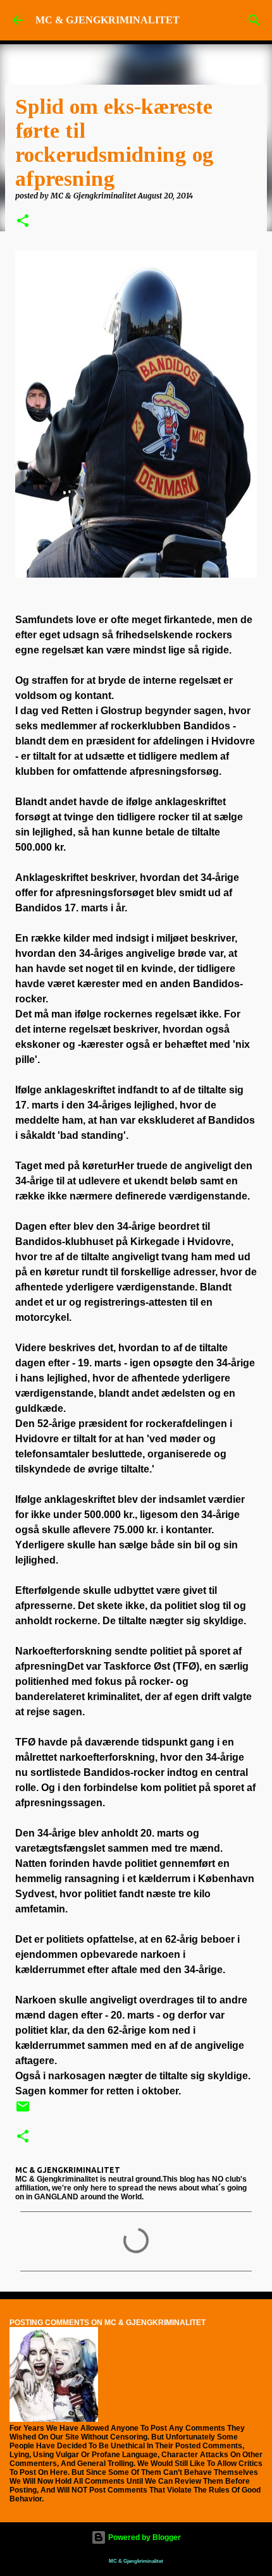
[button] (23, 222)
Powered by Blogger (144, 2537)
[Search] (254, 20)
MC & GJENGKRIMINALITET (108, 20)
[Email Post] (23, 2111)
